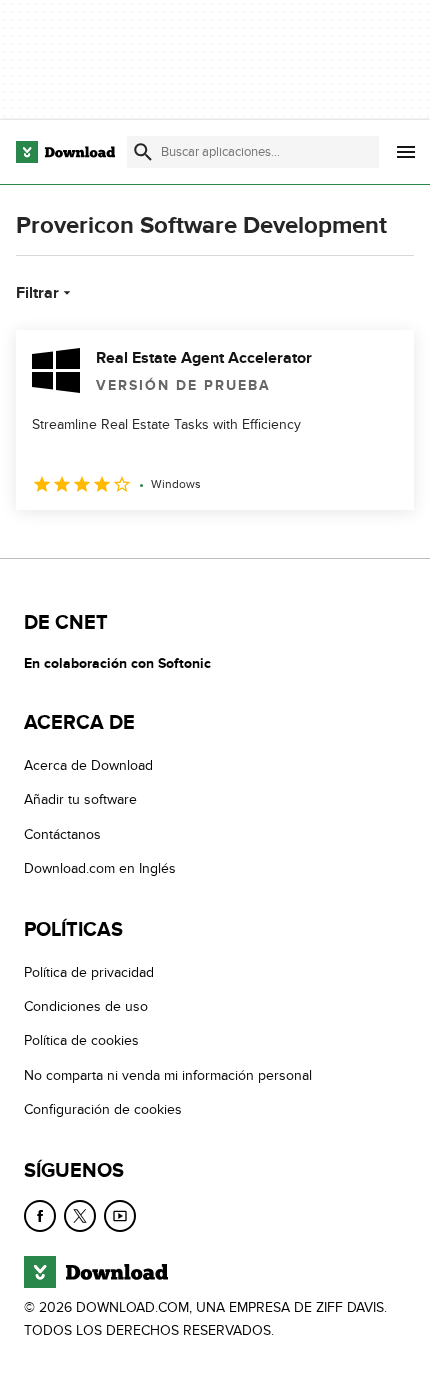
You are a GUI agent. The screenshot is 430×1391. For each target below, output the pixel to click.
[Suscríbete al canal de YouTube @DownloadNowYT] (120, 1216)
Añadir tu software (80, 799)
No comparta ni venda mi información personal (168, 1075)
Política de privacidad (89, 972)
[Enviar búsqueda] (143, 152)
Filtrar (37, 293)
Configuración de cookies (103, 1109)
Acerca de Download (88, 765)
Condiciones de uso (86, 1006)
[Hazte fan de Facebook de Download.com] (40, 1216)
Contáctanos (62, 834)
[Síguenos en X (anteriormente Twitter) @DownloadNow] (80, 1216)
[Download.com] (65, 152)
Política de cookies (81, 1040)
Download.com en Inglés (100, 868)
